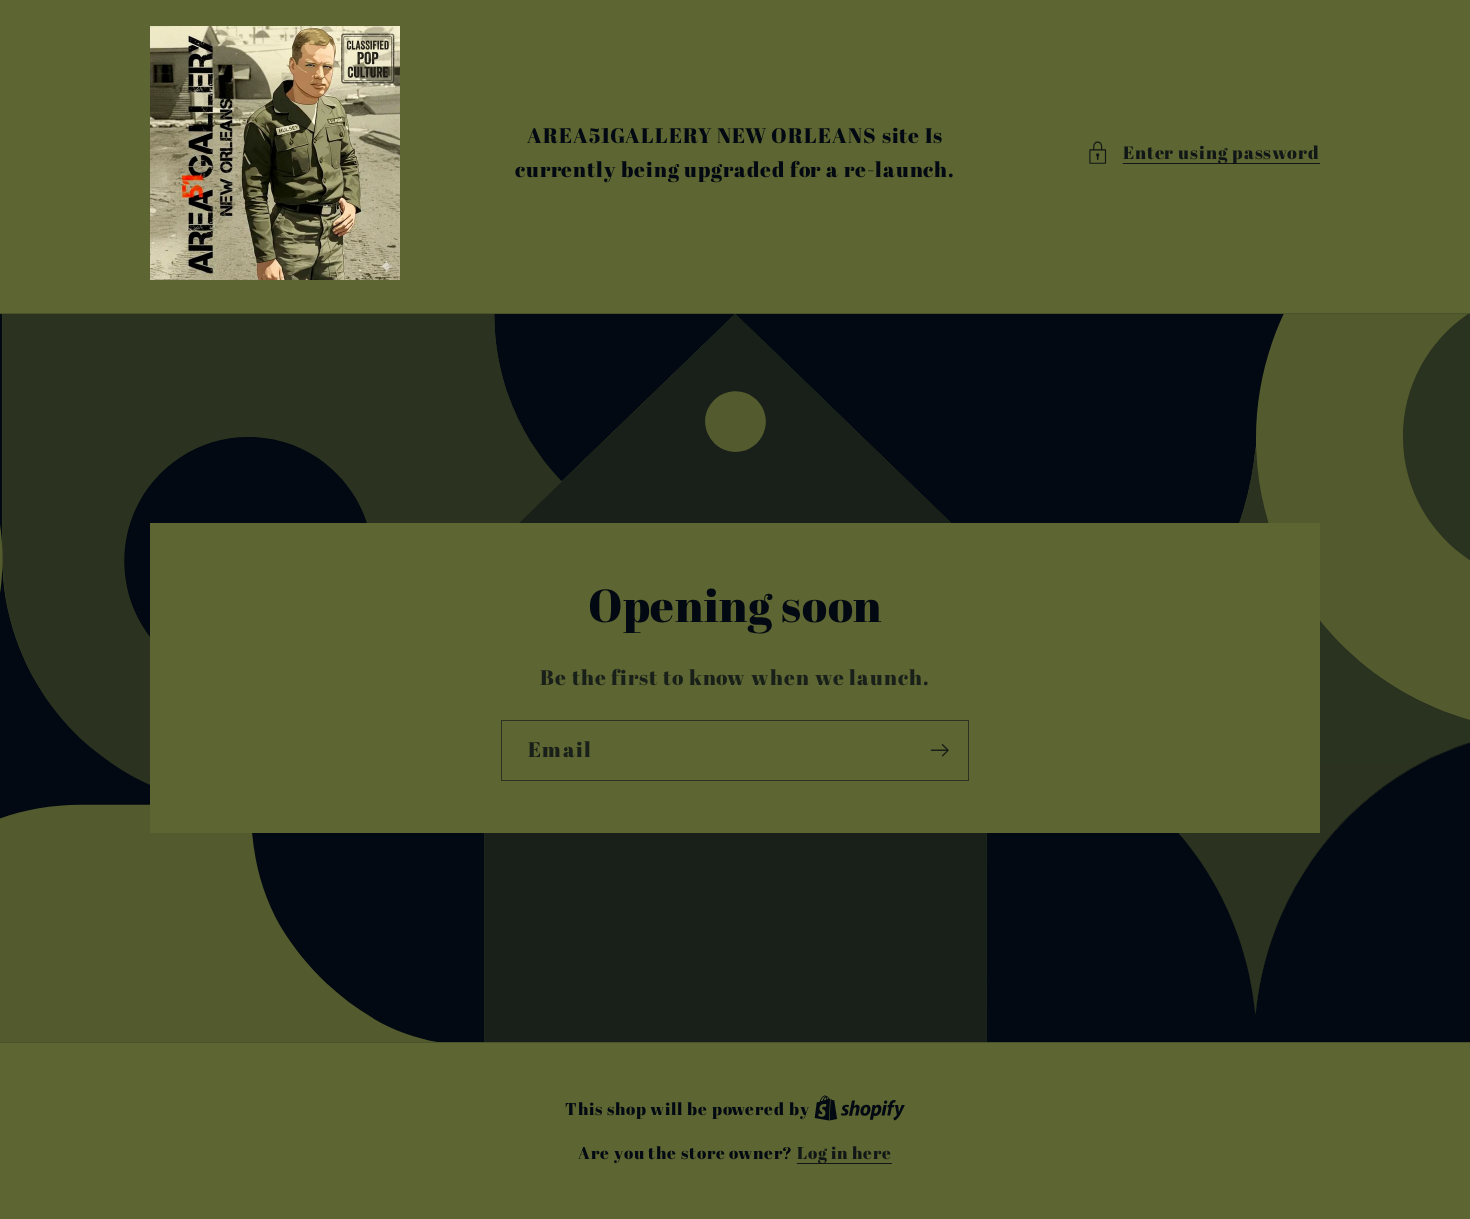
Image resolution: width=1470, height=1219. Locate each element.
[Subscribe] (939, 750)
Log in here (844, 1152)
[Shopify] (859, 1108)
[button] (1203, 152)
